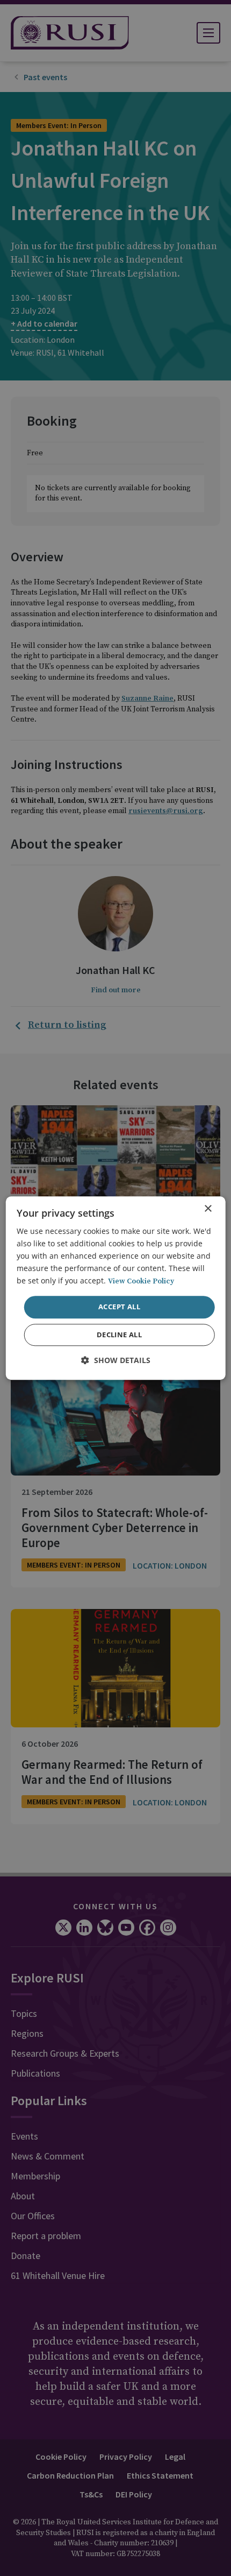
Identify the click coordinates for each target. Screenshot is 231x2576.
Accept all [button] (119, 1307)
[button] (116, 1360)
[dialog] (116, 1288)
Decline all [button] (119, 1335)
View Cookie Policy (141, 1282)
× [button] (208, 1209)
